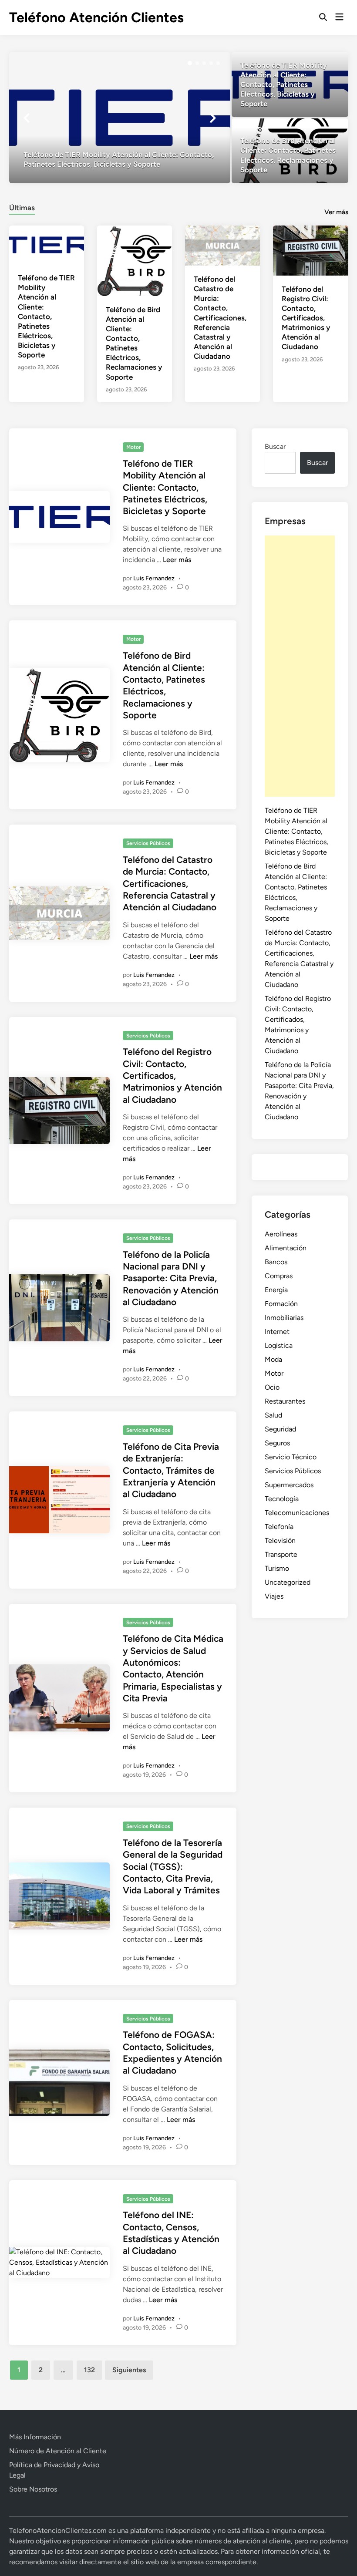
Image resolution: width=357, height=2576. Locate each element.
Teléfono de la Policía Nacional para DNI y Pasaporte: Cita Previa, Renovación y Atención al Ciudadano (171, 1278)
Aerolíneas (281, 1234)
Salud (273, 1415)
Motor (133, 447)
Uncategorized (288, 1582)
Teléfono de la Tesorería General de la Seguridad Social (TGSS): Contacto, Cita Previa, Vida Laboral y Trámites (173, 1866)
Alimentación (286, 1248)
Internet (277, 1332)
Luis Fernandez (154, 578)
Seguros (277, 1443)
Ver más (336, 212)
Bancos (276, 1262)
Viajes (274, 1596)
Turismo (277, 1568)
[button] (190, 63)
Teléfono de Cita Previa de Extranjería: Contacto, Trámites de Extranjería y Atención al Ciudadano (171, 1470)
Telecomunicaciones (297, 1513)
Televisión (280, 1541)
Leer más (177, 560)
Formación (281, 1304)
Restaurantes (285, 1401)
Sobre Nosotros (33, 2489)
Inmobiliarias (284, 1318)
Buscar (275, 446)
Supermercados (289, 1485)
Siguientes (129, 2370)
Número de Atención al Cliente (58, 2451)
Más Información (35, 2437)
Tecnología (282, 1499)
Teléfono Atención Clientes (96, 17)
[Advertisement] (300, 666)
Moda (273, 1359)
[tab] (22, 207)
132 (89, 2370)
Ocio (272, 1387)
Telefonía (279, 1527)
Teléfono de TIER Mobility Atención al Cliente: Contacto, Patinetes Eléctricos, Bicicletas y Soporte (46, 316)
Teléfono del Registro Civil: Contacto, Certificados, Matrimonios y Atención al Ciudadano (306, 318)
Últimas (22, 208)
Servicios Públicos (148, 843)
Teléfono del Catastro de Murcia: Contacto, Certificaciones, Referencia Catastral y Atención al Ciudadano (220, 318)
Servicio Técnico (291, 1457)
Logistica (279, 1345)
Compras (279, 1276)
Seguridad (280, 1429)
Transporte (281, 1554)
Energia (276, 1290)
